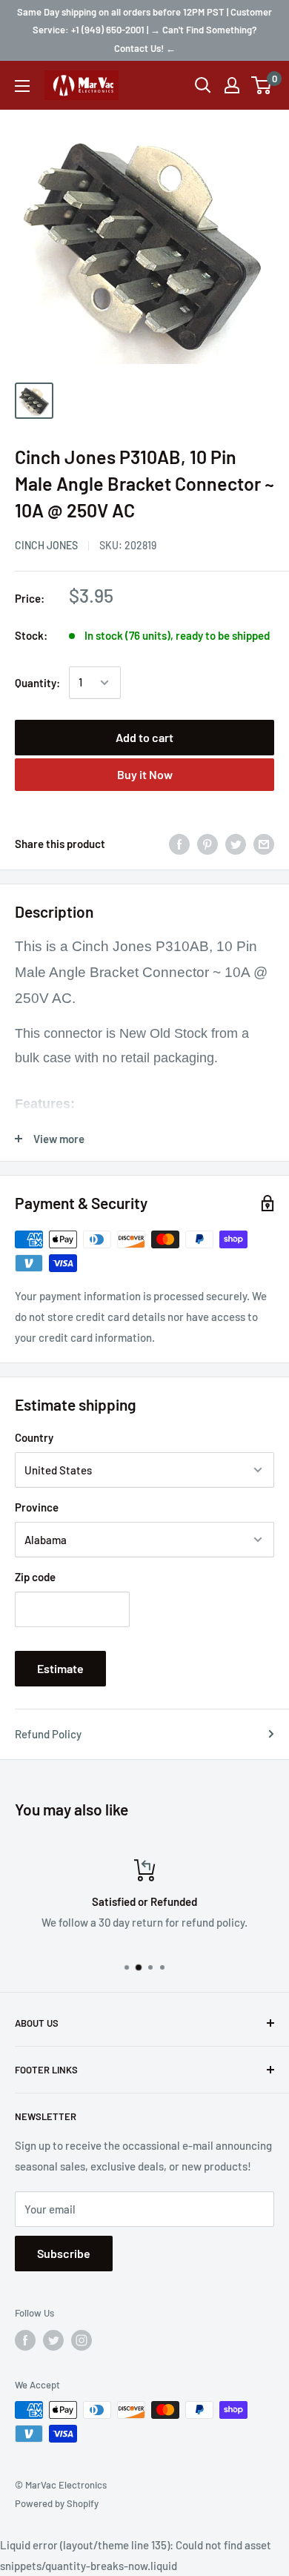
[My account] (232, 85)
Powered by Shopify (57, 2503)
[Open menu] (22, 86)
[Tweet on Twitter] (236, 844)
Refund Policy (48, 1734)
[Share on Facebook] (179, 844)
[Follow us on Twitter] (53, 2340)
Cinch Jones (46, 545)
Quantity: (37, 683)
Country (34, 1437)
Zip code (35, 1577)
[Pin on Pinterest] (207, 844)
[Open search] (203, 85)
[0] (262, 85)
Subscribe (64, 2253)
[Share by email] (264, 844)
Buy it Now (145, 774)
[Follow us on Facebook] (25, 2340)
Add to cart (144, 737)
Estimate (60, 1668)
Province (37, 1507)
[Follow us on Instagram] (82, 2340)
